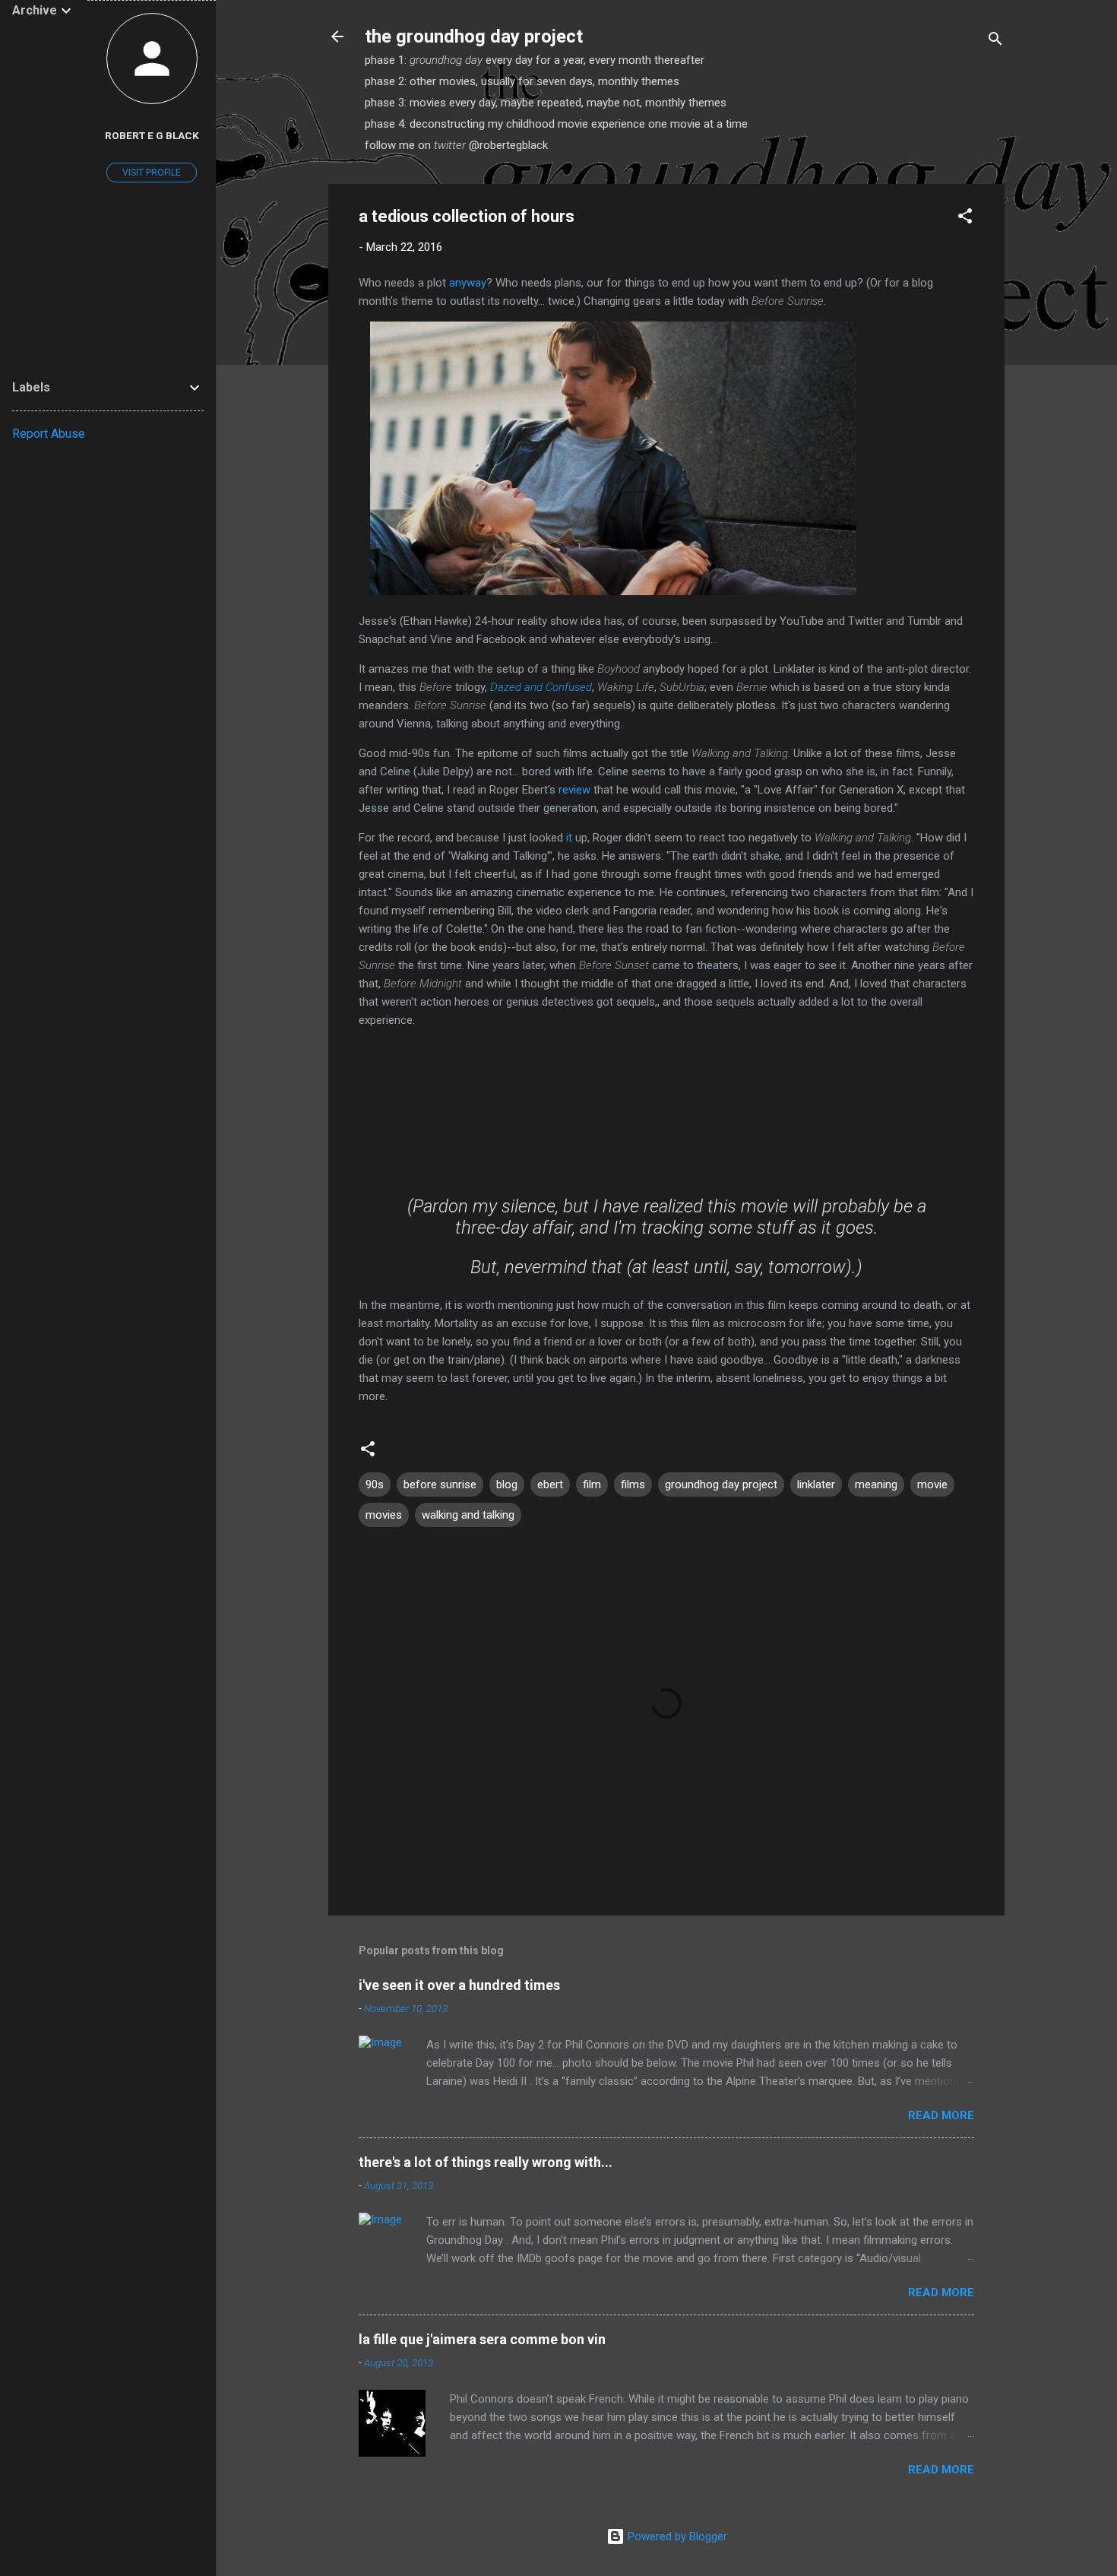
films (633, 1484)
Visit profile (152, 173)
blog (507, 1484)
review (574, 790)
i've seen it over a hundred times (459, 1985)
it (569, 838)
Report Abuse (49, 434)
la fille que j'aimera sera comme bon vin (482, 2339)
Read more (941, 2115)
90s (375, 1484)
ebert (550, 1484)
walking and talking (468, 1515)
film (592, 1484)
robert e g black (152, 135)
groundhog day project (721, 1484)
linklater (816, 1484)
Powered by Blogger (676, 2536)
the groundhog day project (474, 36)
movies (384, 1515)
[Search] (995, 41)
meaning (876, 1484)
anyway (468, 283)
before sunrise (440, 1484)
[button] (965, 219)
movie (932, 1484)
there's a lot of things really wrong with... (486, 2162)
